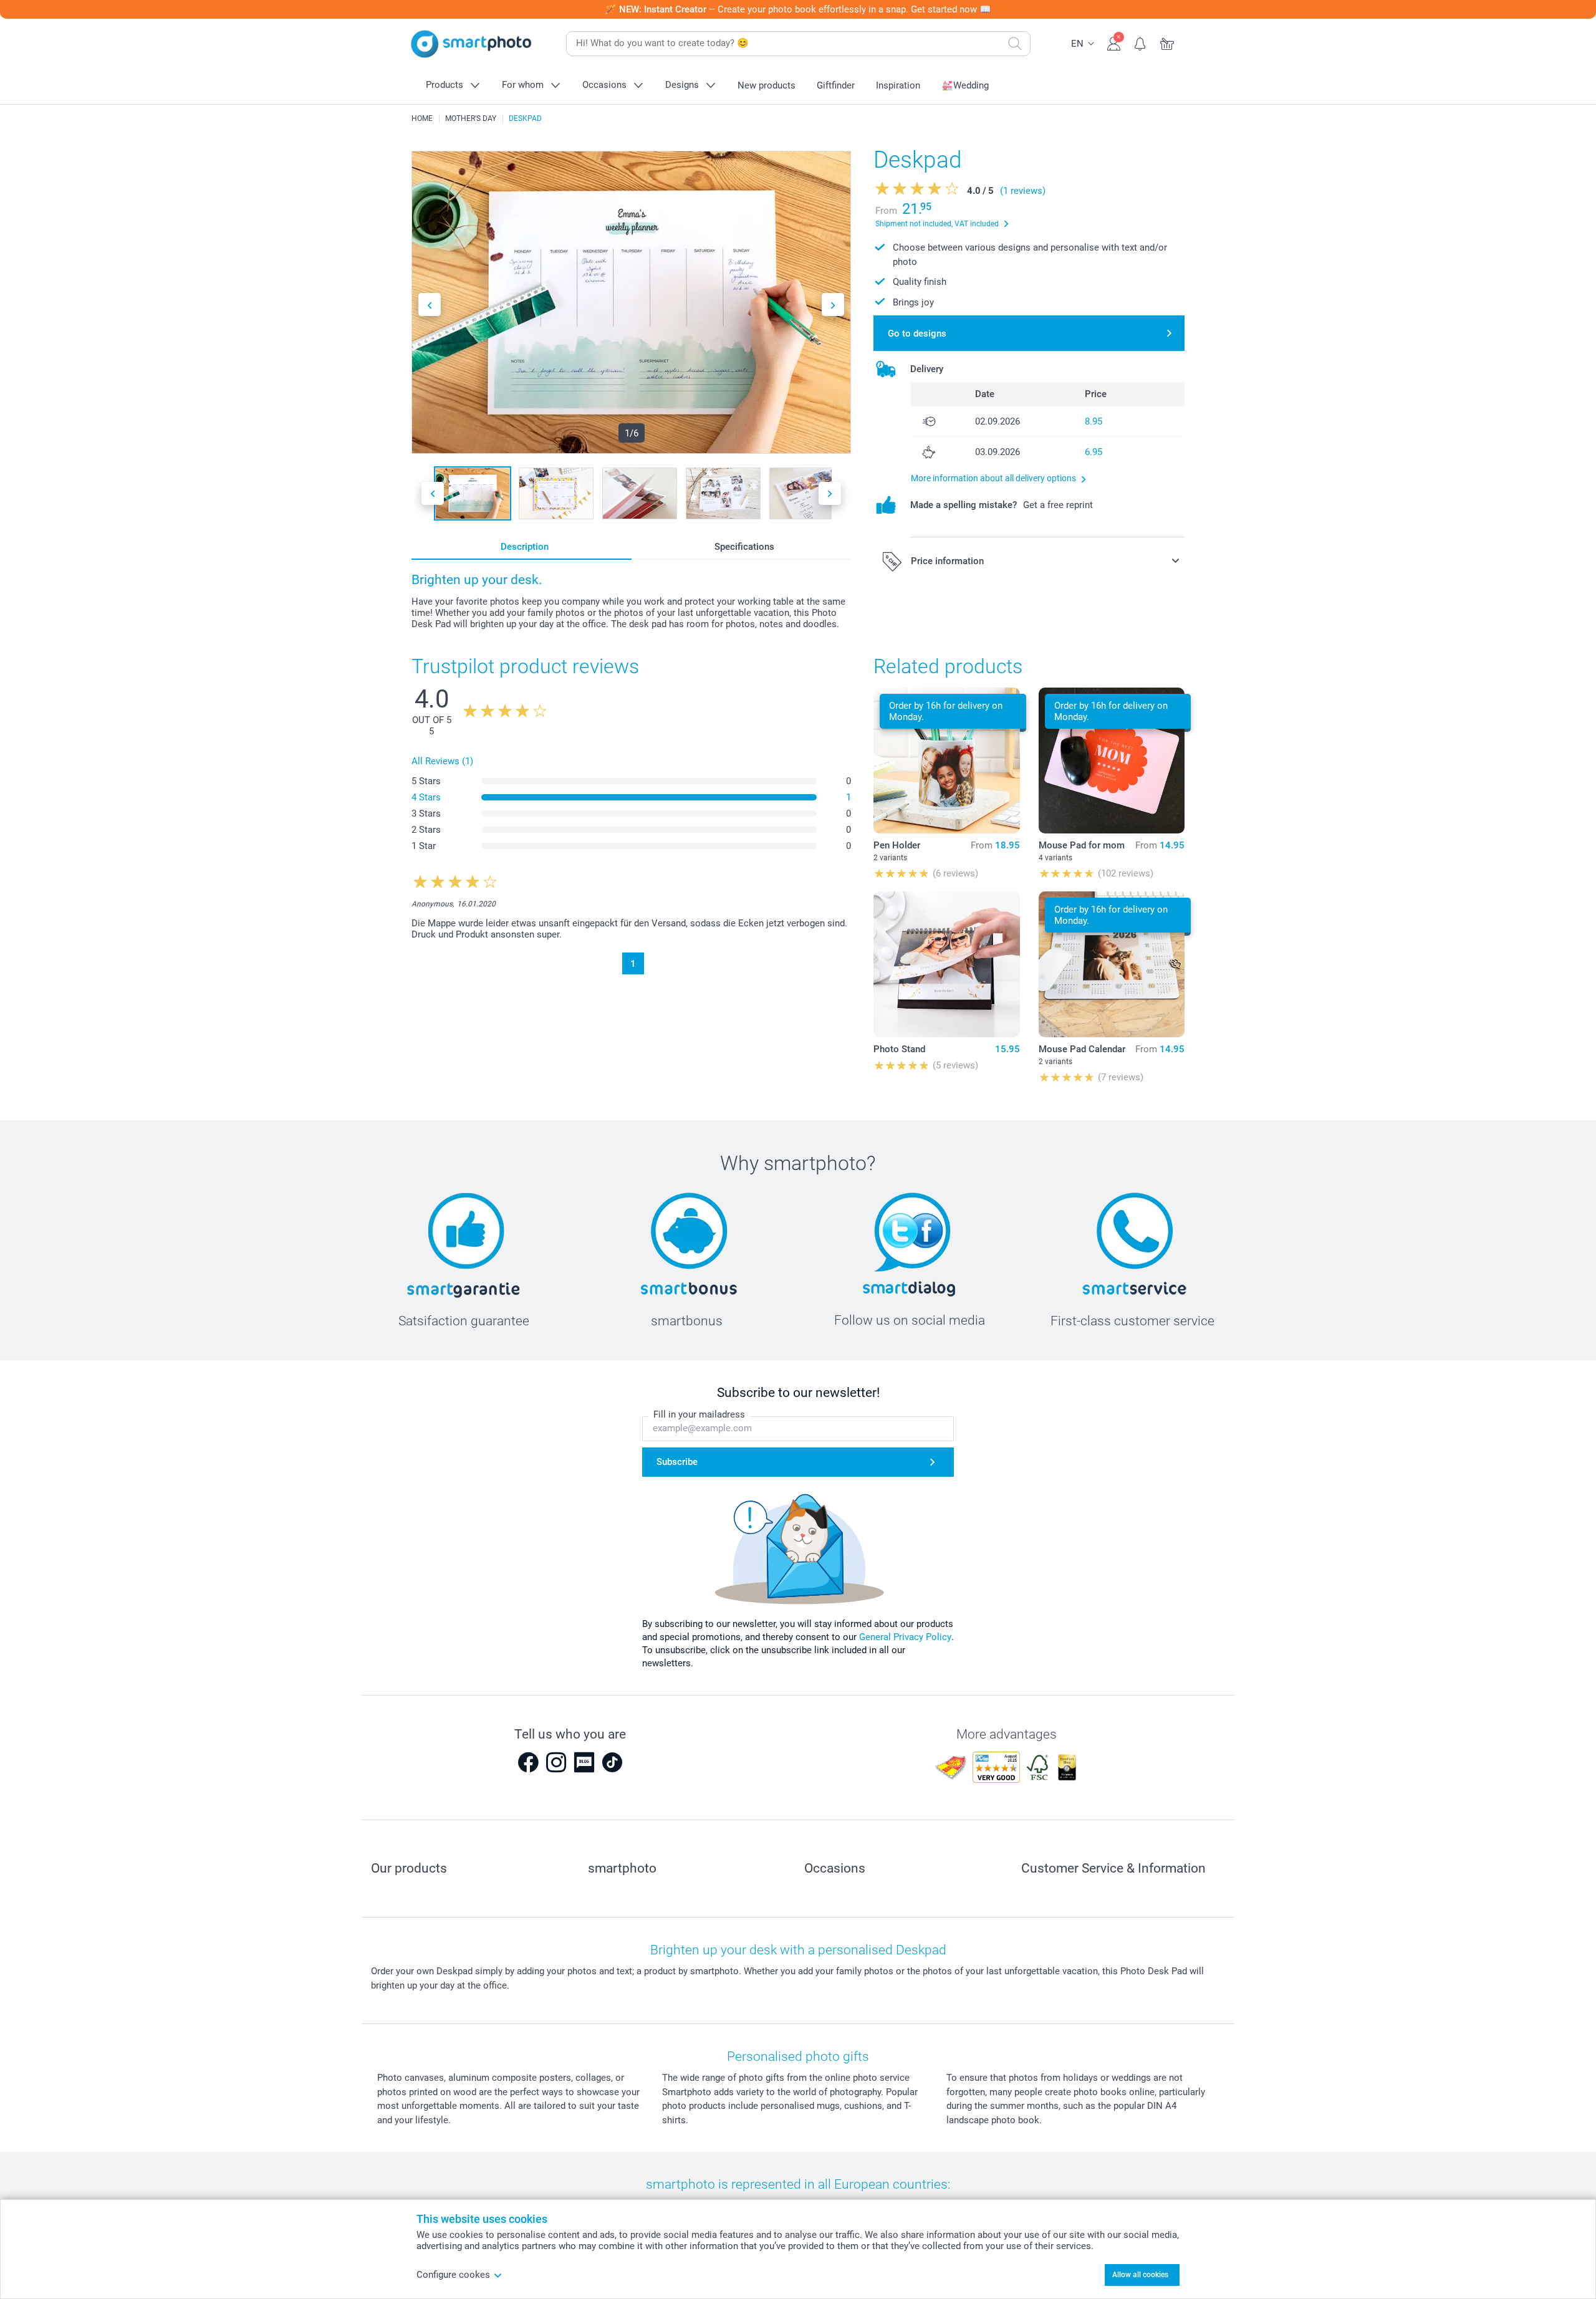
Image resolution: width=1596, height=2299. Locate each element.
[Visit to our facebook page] (528, 1762)
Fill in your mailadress (699, 1414)
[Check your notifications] (1141, 42)
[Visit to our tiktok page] (612, 1762)
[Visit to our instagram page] (556, 1762)
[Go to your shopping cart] (1167, 42)
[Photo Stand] (946, 964)
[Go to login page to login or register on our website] (1114, 42)
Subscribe (677, 1462)
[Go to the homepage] (471, 44)
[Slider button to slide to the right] (833, 305)
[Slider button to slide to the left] (430, 305)
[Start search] (1015, 44)
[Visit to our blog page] (584, 1762)
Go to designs (917, 334)
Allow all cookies (1140, 2275)
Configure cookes (453, 2275)
